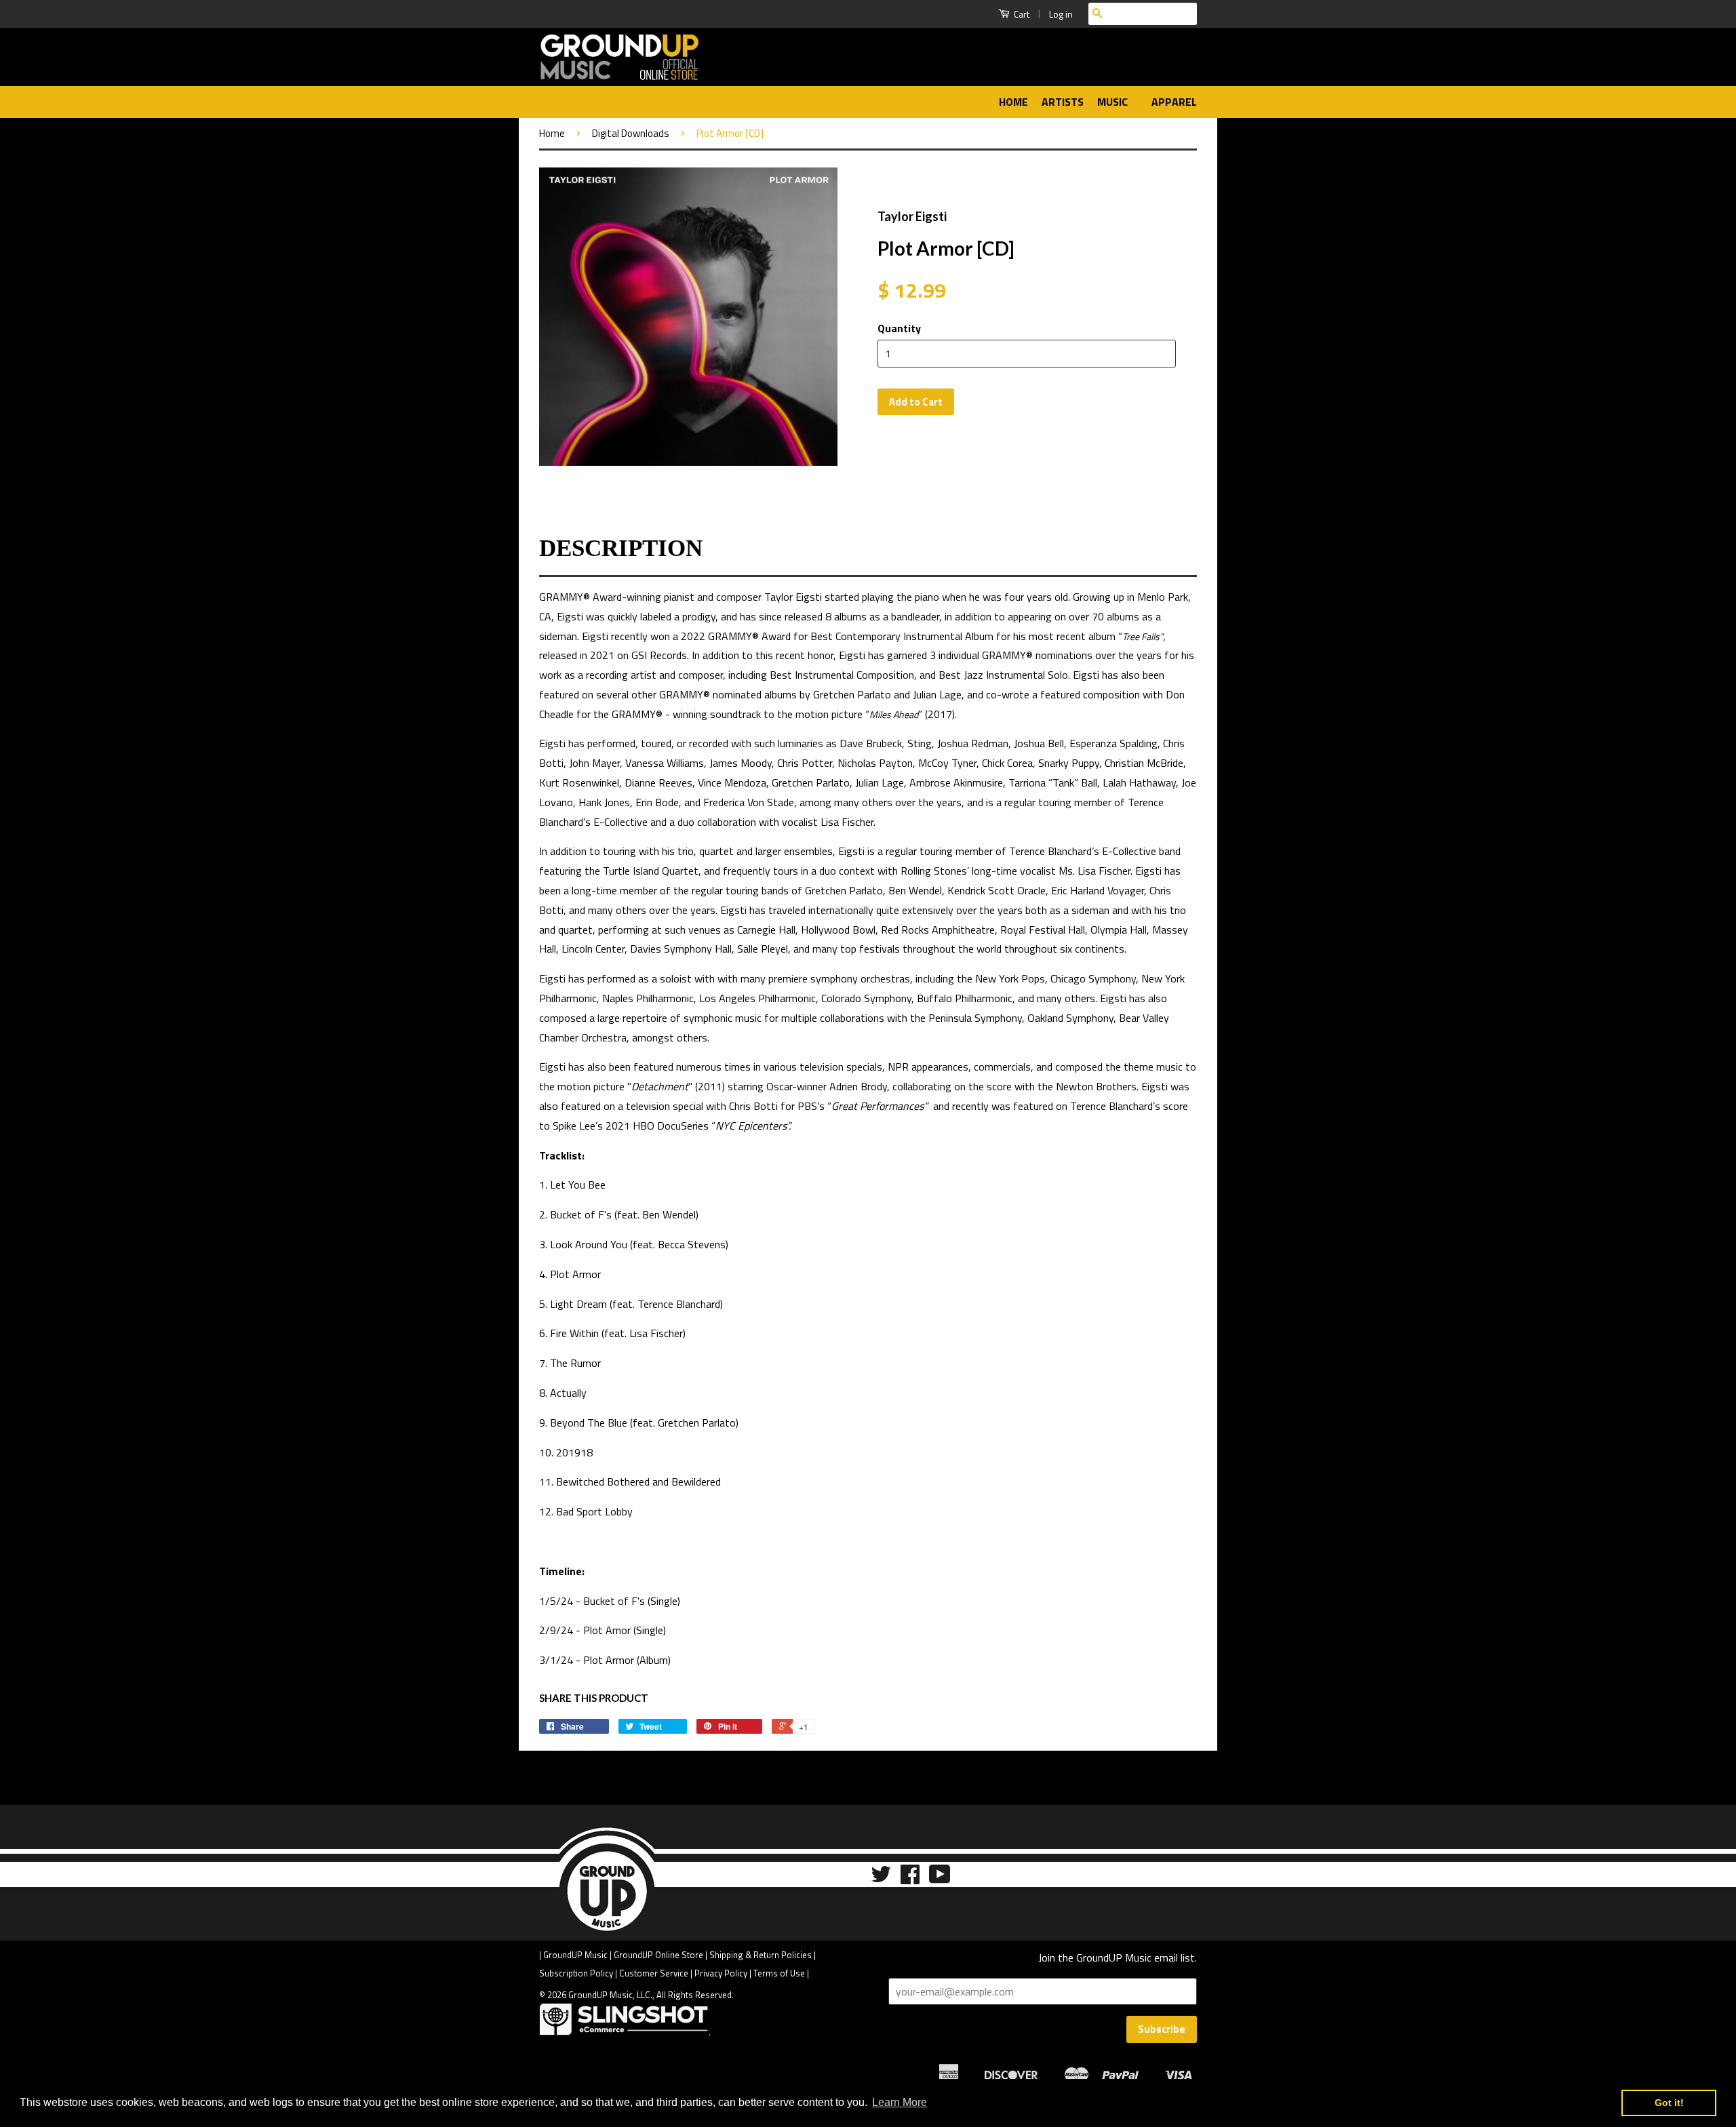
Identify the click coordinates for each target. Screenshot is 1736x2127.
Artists (1063, 102)
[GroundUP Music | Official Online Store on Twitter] (881, 1878)
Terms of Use (779, 1973)
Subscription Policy (576, 1973)
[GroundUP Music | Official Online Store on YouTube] (940, 1878)
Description (621, 548)
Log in (1061, 14)
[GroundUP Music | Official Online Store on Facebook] (910, 1878)
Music (1114, 102)
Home (1013, 102)
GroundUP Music (575, 1955)
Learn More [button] (900, 2102)
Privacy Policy (721, 1973)
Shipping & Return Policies (761, 1955)
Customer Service (654, 1973)
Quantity (899, 328)
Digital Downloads (631, 133)
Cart (1021, 14)
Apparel (1174, 102)
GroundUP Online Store (658, 1955)
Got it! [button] (1669, 2103)
